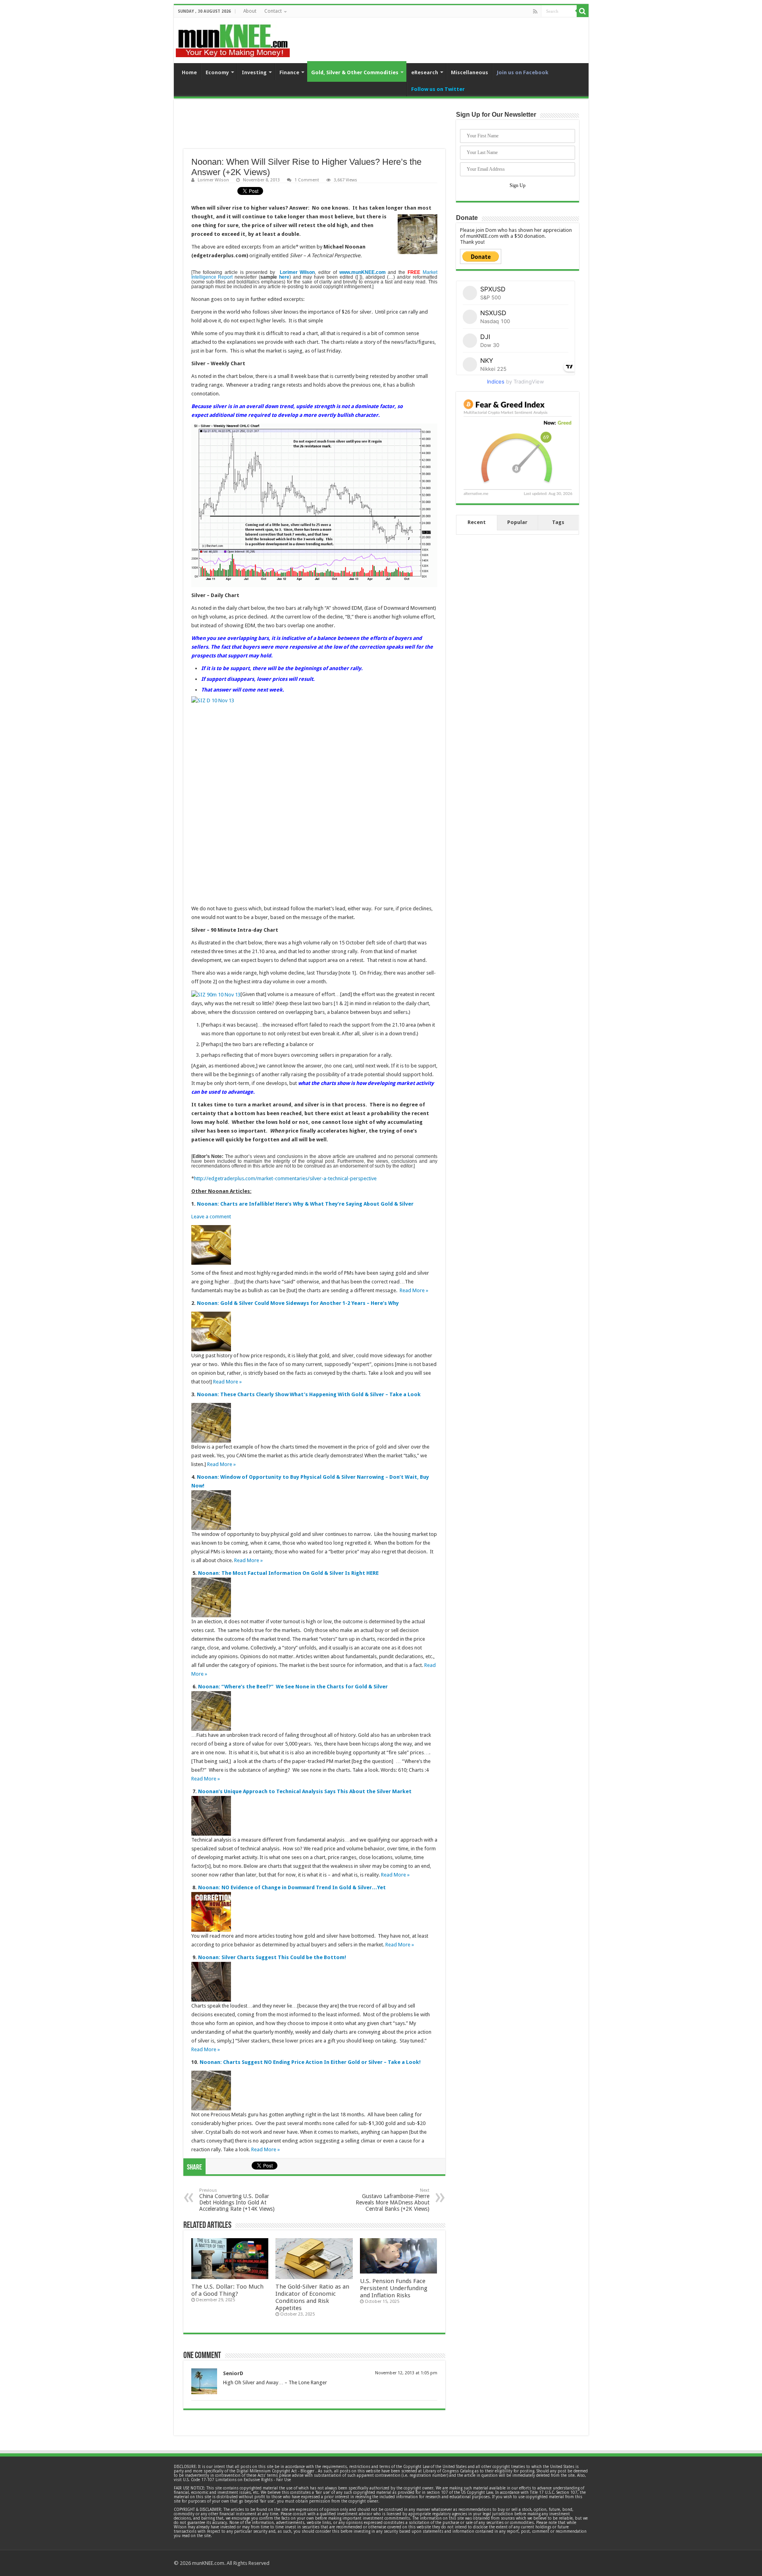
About (250, 11)
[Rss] (535, 12)
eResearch (425, 72)
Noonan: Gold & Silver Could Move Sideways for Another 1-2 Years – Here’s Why (298, 1303)
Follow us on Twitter (438, 89)
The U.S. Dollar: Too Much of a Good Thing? (227, 2290)
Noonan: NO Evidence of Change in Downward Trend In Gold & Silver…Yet (292, 1887)
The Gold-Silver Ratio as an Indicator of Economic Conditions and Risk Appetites (312, 2297)
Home (189, 72)
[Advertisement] (314, 129)
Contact (273, 11)
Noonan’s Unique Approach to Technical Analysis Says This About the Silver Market (305, 1791)
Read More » (414, 1290)
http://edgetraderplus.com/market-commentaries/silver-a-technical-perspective (285, 1178)
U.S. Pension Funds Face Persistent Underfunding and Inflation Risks (394, 2288)
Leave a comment (211, 1217)
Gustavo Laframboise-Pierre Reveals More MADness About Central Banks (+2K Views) (393, 2200)
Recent (477, 522)
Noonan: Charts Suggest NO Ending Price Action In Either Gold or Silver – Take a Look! (310, 2062)
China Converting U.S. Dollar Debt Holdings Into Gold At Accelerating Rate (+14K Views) (237, 2200)
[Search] (583, 11)
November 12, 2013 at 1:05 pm (406, 2373)
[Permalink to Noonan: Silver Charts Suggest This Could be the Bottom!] (211, 1981)
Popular (517, 522)
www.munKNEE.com (363, 272)
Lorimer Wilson (213, 180)
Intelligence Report (212, 277)
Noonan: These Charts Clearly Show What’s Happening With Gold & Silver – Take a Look (309, 1394)
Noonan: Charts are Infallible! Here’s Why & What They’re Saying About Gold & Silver (305, 1204)
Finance (289, 72)
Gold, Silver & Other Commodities (355, 72)
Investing (254, 72)
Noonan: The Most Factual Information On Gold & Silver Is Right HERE (288, 1573)
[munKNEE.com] (233, 38)
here (284, 277)
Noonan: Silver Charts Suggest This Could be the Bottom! (272, 1957)
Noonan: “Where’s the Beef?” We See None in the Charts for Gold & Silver (293, 1687)
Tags (558, 522)
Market (430, 272)
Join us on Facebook (523, 72)
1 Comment (307, 180)
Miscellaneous (470, 72)
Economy (217, 72)
